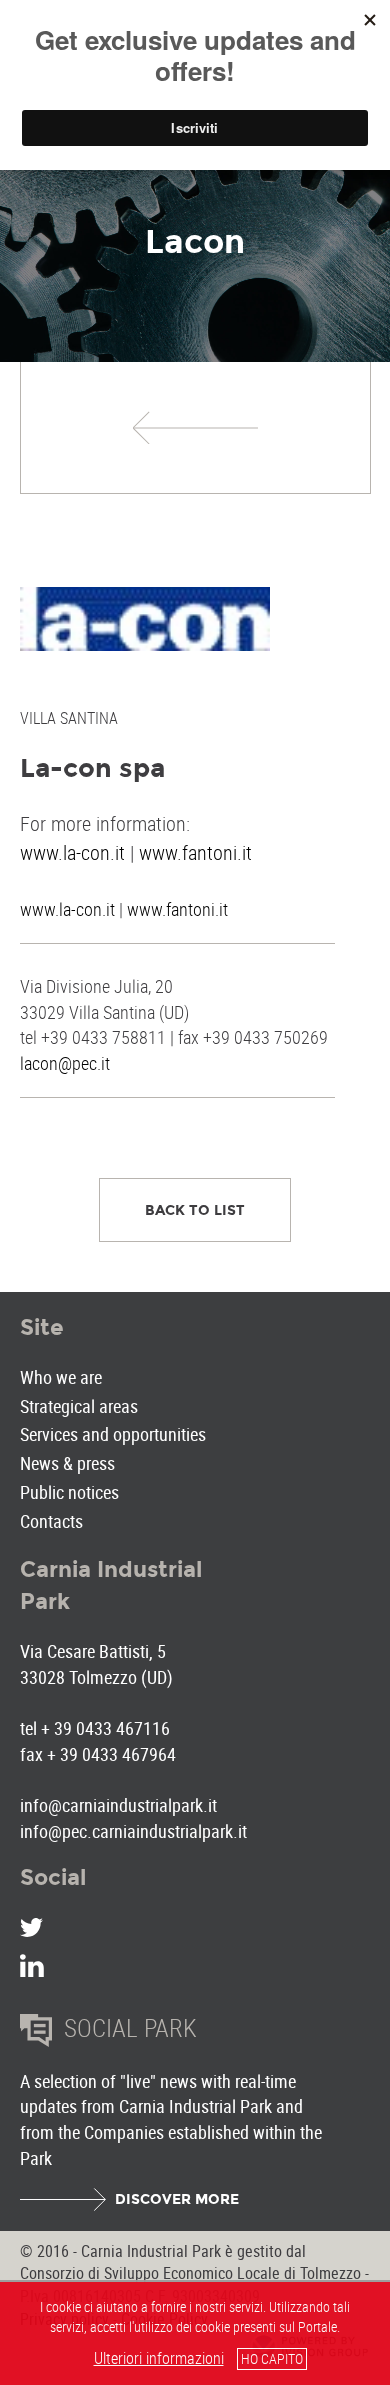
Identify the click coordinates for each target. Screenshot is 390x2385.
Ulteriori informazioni (159, 2358)
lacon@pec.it (65, 1063)
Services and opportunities (113, 1434)
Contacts (51, 1521)
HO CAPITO (272, 2358)
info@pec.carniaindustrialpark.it (133, 1831)
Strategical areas (79, 1406)
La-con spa (92, 768)
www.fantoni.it (195, 852)
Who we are (61, 1377)
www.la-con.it (72, 852)
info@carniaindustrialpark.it (118, 1805)
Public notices (69, 1492)
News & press (67, 1463)
